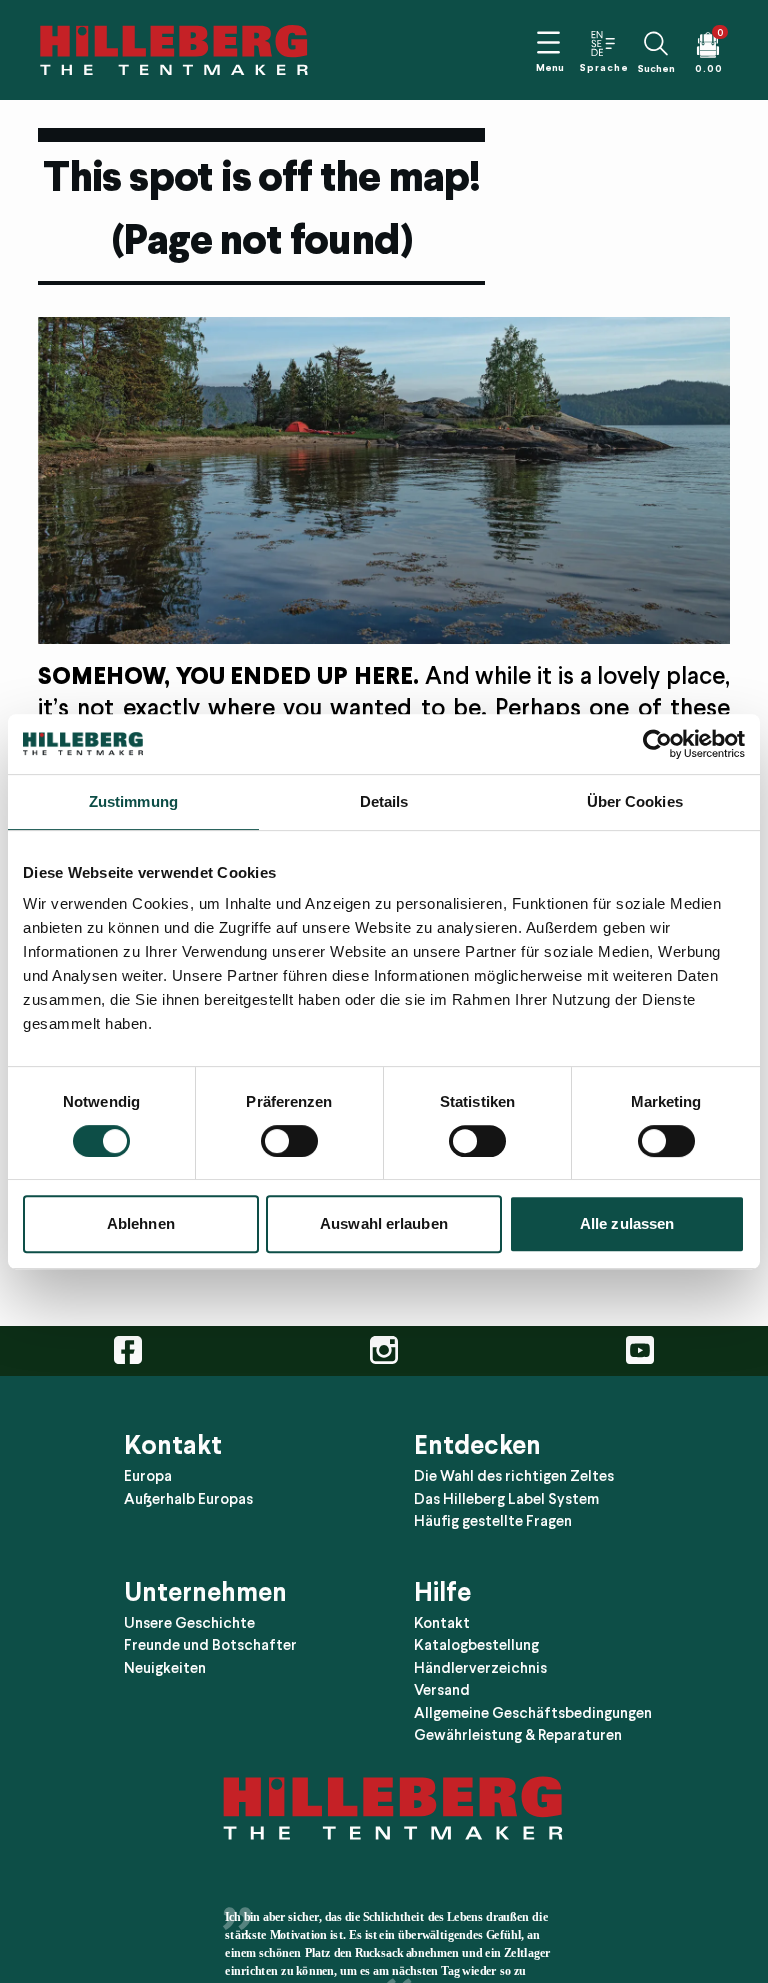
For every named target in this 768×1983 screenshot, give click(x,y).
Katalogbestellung (476, 1645)
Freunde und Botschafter (210, 1645)
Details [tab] (384, 801)
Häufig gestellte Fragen (493, 1521)
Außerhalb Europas (188, 1498)
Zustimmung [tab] (133, 801)
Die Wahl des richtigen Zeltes (514, 1476)
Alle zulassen (627, 1223)
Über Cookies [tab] (635, 801)
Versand (442, 1690)
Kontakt (442, 1622)
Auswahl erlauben (384, 1223)
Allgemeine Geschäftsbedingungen (533, 1712)
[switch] (289, 1141)
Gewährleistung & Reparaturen (518, 1735)
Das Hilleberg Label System (506, 1498)
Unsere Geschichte (189, 1622)
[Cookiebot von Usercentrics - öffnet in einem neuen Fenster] (657, 744)
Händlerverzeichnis (480, 1667)
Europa (148, 1476)
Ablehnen (141, 1223)
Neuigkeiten (165, 1667)
